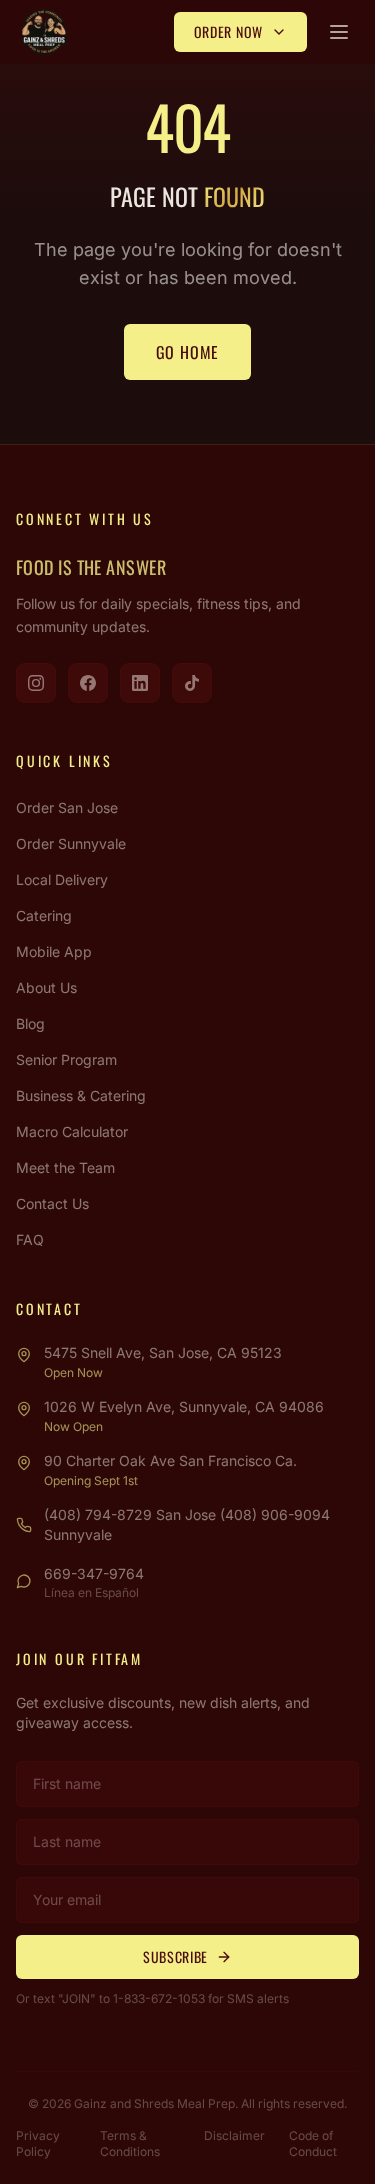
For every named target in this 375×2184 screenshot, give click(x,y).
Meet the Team (65, 1167)
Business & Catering (81, 1095)
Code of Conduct (313, 2143)
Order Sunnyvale (71, 843)
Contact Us (52, 1203)
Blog (30, 1023)
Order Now (228, 31)
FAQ (30, 1239)
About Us (46, 987)
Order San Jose (67, 807)
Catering (44, 915)
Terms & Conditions (130, 2143)
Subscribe (175, 1956)
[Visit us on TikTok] (192, 683)
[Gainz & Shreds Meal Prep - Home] (44, 32)
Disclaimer (234, 2135)
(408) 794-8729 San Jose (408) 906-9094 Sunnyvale (187, 1524)
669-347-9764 (94, 1573)
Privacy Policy (38, 2143)
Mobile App (54, 951)
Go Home (188, 352)
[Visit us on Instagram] (36, 683)
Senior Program (66, 1059)
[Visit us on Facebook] (88, 683)
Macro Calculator (72, 1131)
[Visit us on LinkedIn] (140, 683)
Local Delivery (62, 879)
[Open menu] (339, 32)
